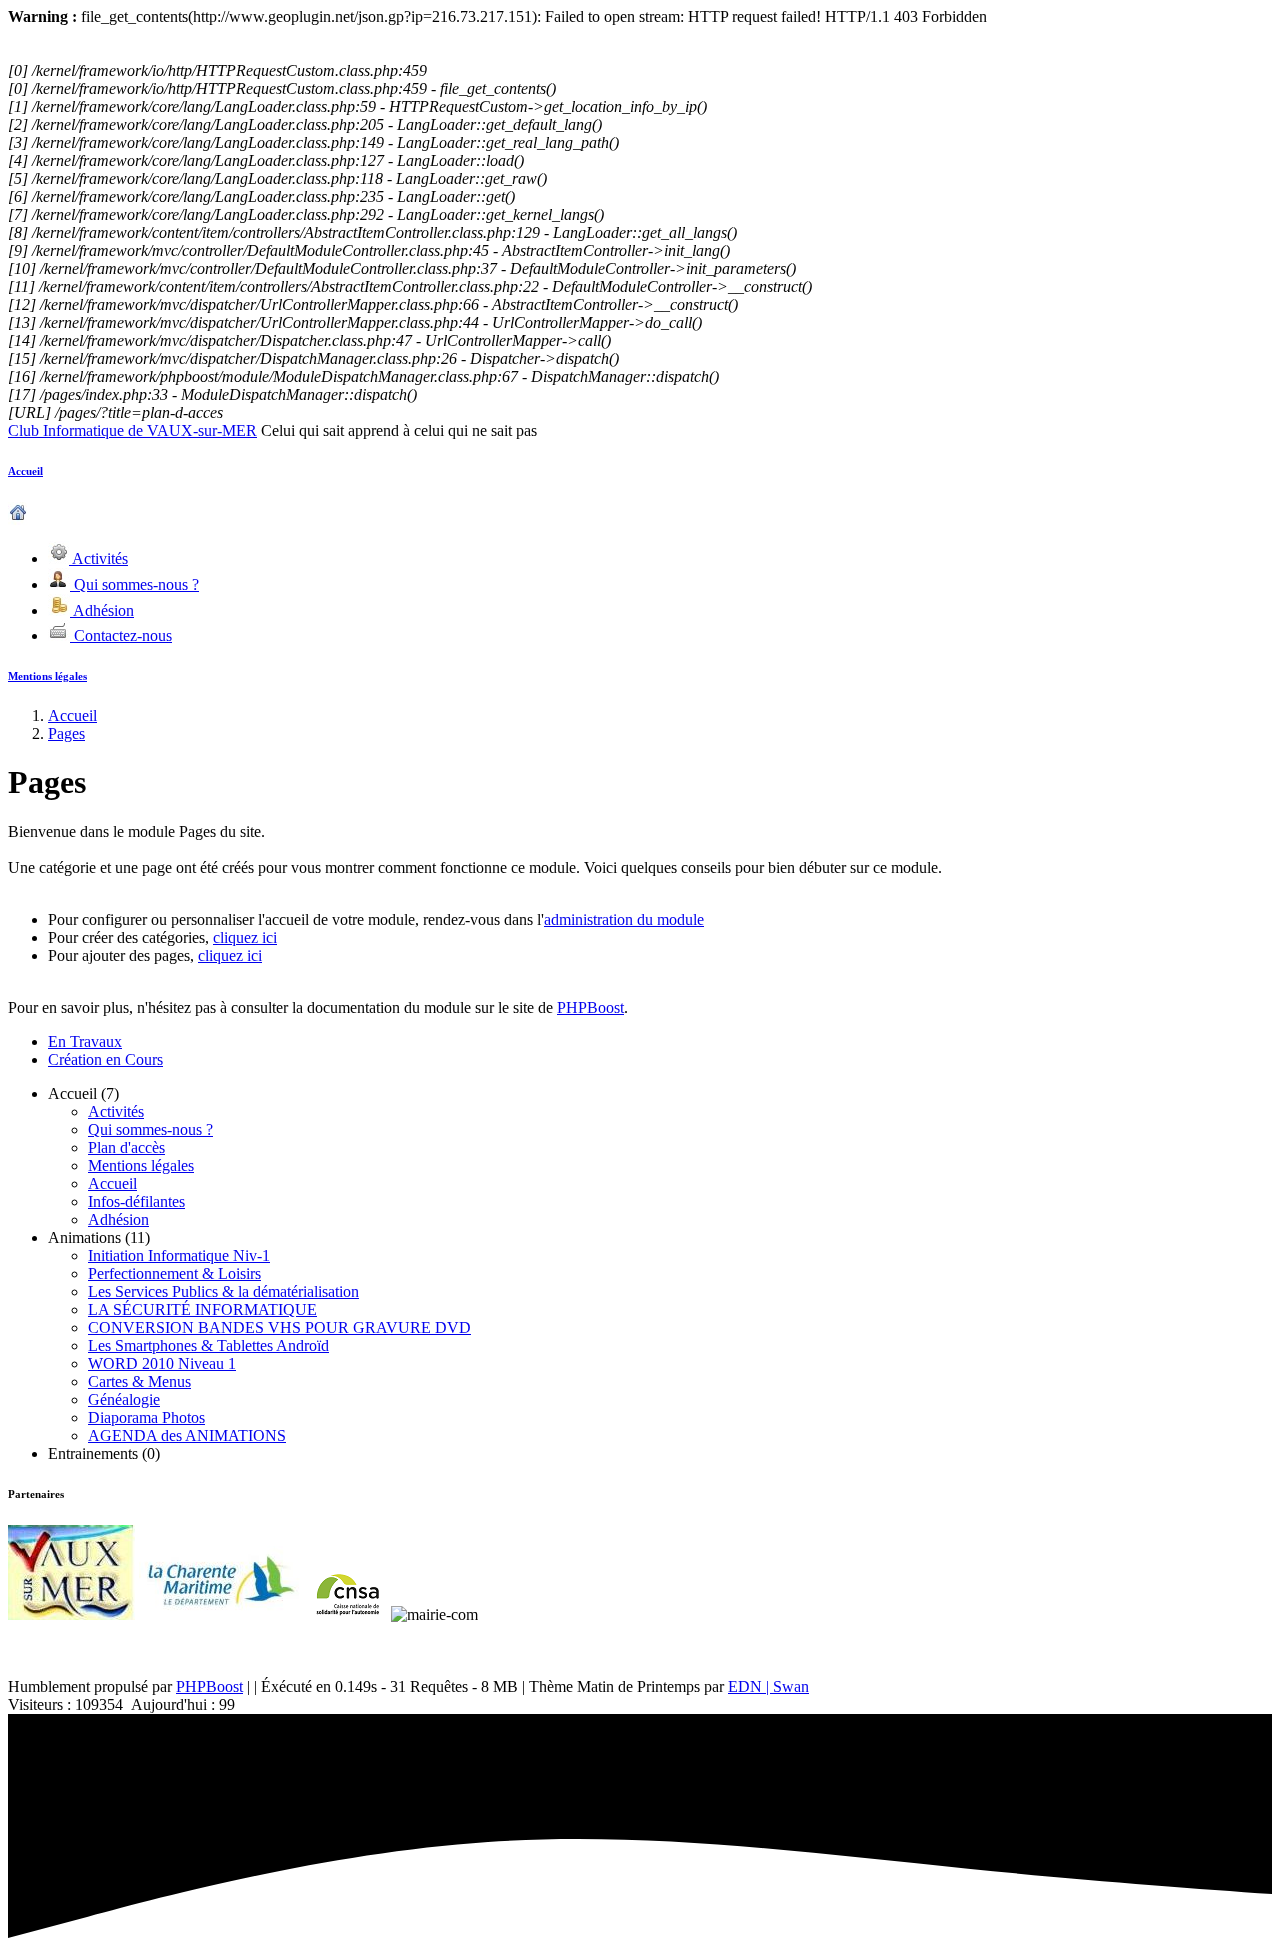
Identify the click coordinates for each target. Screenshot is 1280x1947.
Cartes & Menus (139, 1381)
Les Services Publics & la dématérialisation (223, 1291)
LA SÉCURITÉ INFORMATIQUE (202, 1309)
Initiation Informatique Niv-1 (179, 1255)
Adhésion (118, 1219)
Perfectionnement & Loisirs (174, 1273)
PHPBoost (590, 1007)
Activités (116, 1111)
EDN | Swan (768, 1686)
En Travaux (85, 1041)
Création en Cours (105, 1059)
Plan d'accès (126, 1147)
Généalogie (124, 1399)
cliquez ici (245, 937)
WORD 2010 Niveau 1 (162, 1363)
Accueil (25, 471)
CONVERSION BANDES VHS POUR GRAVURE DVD (279, 1327)
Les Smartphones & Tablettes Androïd (208, 1345)
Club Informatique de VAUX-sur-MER (132, 430)
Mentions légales (47, 676)
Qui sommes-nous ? (150, 1129)
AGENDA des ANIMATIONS (187, 1435)
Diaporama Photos (146, 1417)
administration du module (624, 919)
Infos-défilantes (136, 1201)
